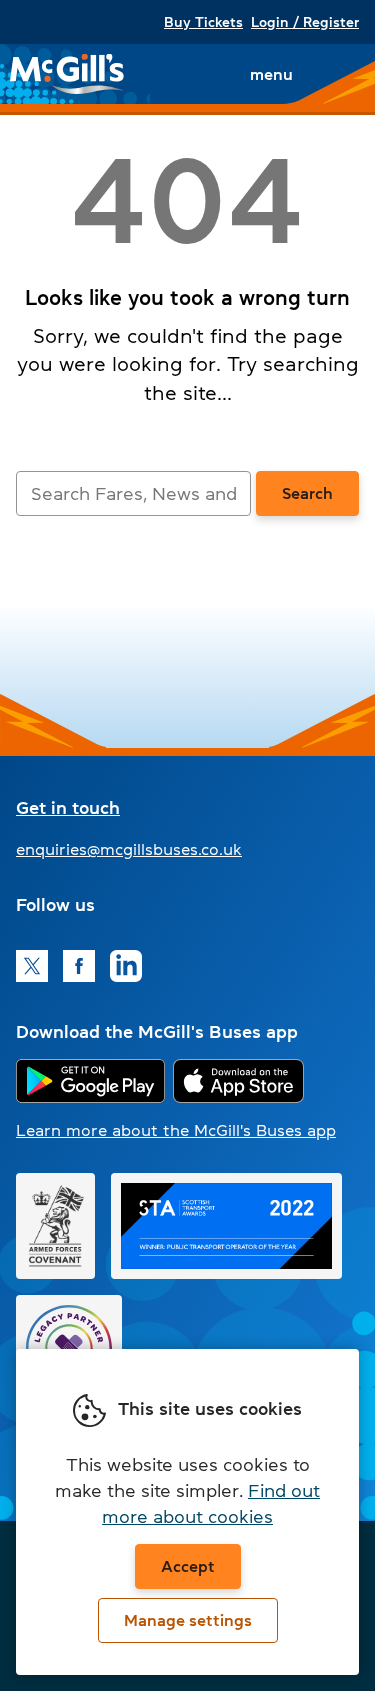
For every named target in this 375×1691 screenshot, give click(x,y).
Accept (188, 1566)
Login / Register (305, 22)
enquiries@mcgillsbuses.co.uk (129, 849)
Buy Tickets (203, 22)
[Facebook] (79, 966)
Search (307, 493)
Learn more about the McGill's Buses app (176, 1130)
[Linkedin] (126, 966)
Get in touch (68, 808)
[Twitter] (32, 966)
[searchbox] (133, 493)
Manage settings (188, 1620)
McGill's (68, 74)
